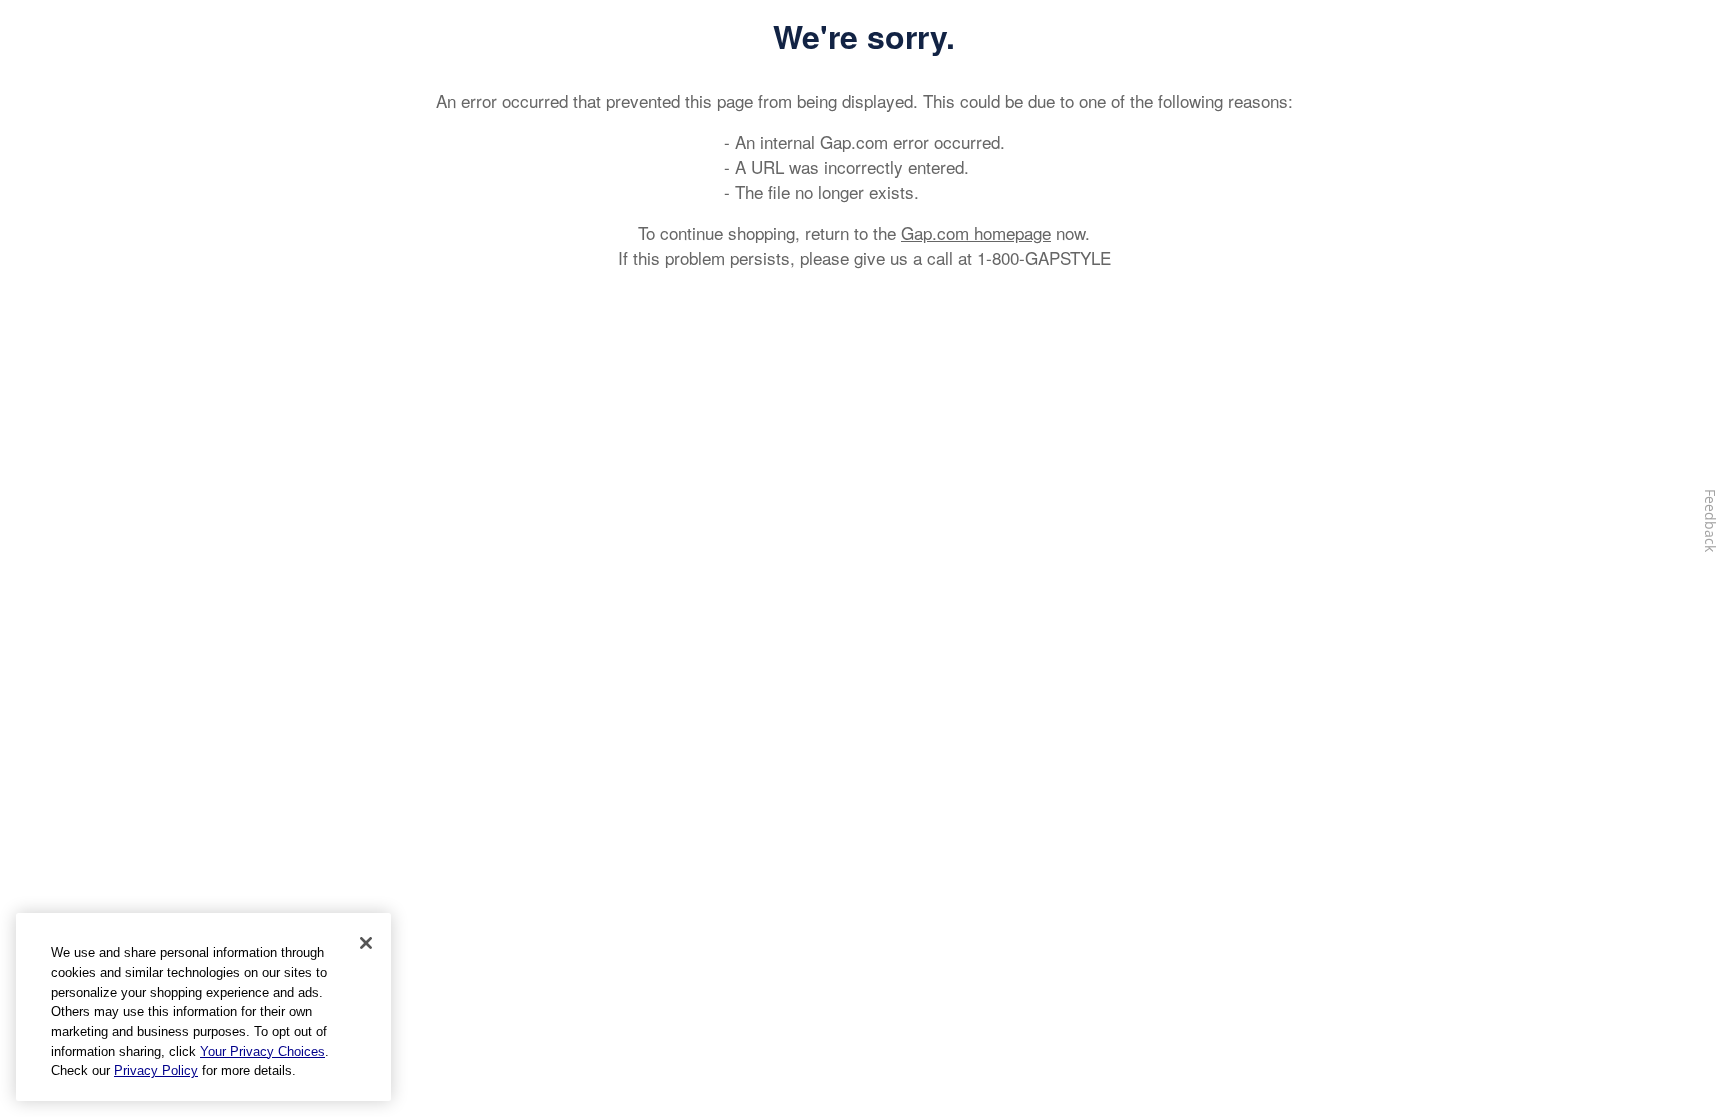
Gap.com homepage (976, 232)
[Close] (366, 943)
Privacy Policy (156, 1070)
